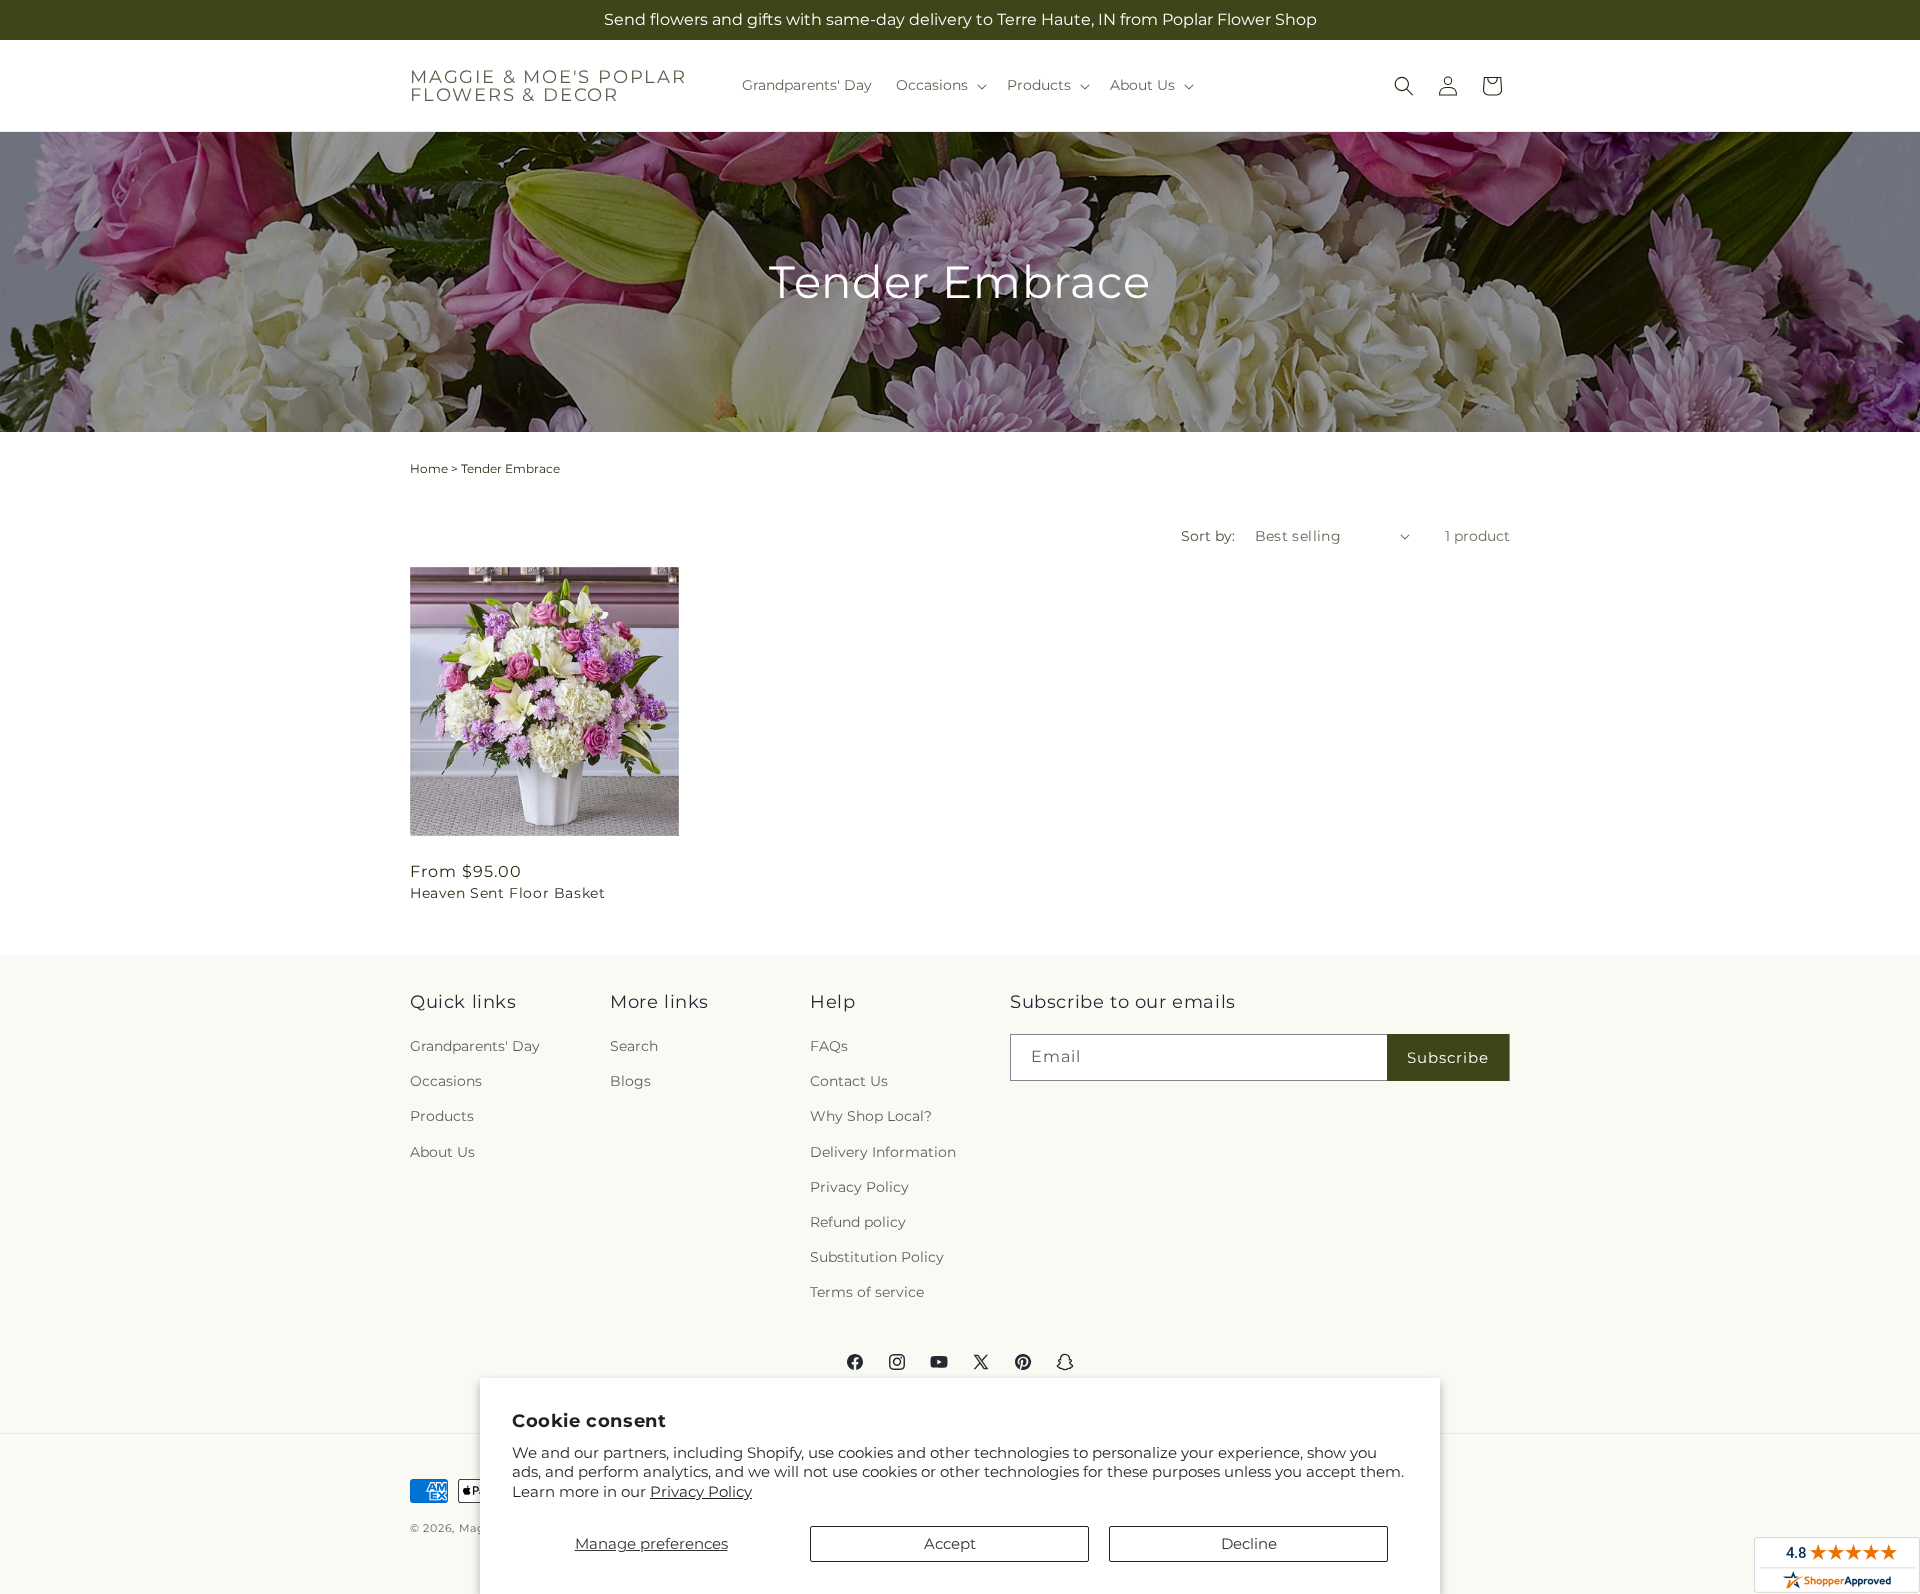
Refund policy (858, 1222)
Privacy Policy (701, 1491)
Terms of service (867, 1292)
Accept (950, 1543)
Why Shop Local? (871, 1116)
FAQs (829, 1046)
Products (442, 1116)
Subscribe (1448, 1057)
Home (429, 468)
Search (634, 1046)
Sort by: (1208, 536)
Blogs (630, 1081)
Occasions (446, 1081)
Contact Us (849, 1081)
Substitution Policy (877, 1257)
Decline (1249, 1543)
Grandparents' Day (475, 1046)
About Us (442, 1152)
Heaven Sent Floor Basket (507, 893)
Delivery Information (883, 1152)
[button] (939, 85)
